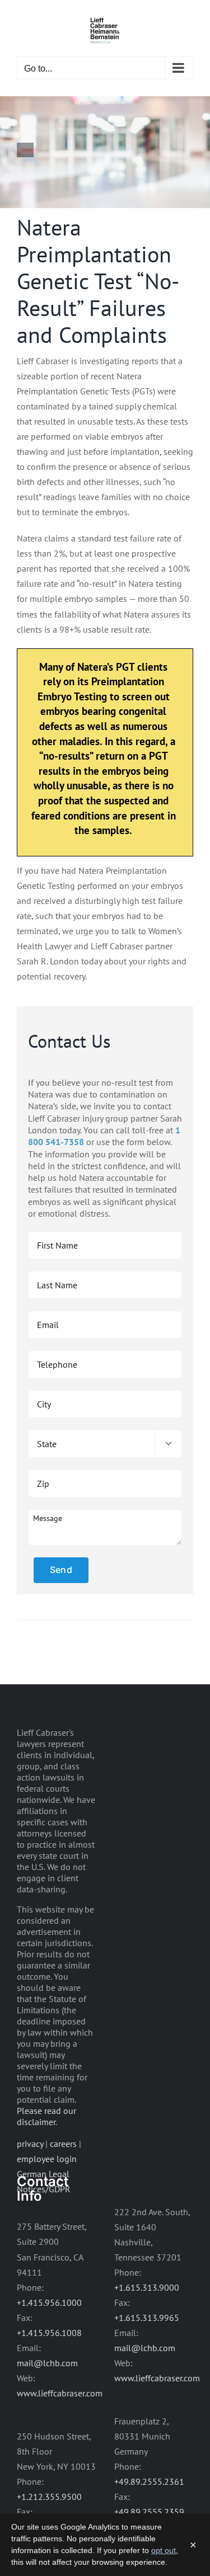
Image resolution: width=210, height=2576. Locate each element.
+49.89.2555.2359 (149, 2512)
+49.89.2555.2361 (149, 2481)
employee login (47, 2159)
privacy (30, 2144)
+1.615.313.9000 (147, 2287)
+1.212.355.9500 (49, 2497)
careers (63, 2144)
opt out (164, 2550)
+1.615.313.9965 (147, 2318)
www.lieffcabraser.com (60, 2393)
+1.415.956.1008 (49, 2333)
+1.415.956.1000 (49, 2302)
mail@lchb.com (47, 2363)
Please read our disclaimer (46, 2116)
